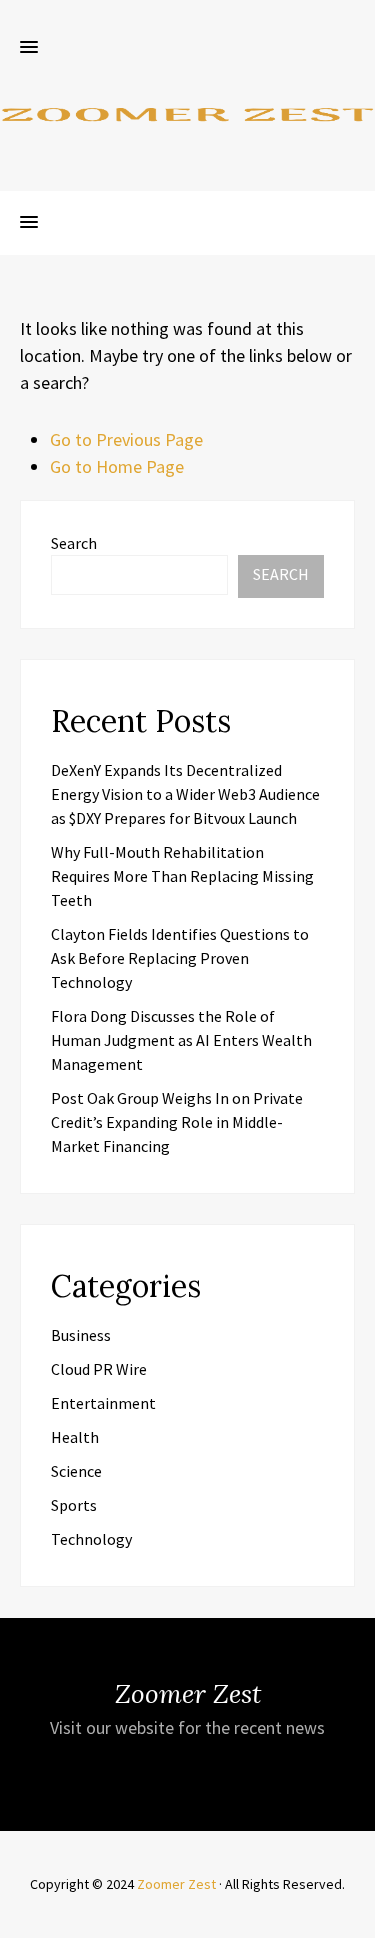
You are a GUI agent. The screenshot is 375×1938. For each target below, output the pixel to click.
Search (74, 543)
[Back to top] (355, 1918)
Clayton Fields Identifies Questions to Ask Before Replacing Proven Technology (180, 958)
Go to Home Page (117, 466)
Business (81, 1335)
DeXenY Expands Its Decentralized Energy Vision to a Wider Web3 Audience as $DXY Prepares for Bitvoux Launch (185, 794)
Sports (74, 1505)
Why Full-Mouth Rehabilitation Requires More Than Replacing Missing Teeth (182, 876)
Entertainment (103, 1403)
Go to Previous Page (126, 439)
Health (75, 1437)
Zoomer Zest (176, 1884)
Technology (91, 1539)
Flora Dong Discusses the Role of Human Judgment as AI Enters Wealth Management (181, 1040)
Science (76, 1471)
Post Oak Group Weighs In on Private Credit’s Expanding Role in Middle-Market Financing (177, 1122)
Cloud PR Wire (99, 1369)
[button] (29, 48)
